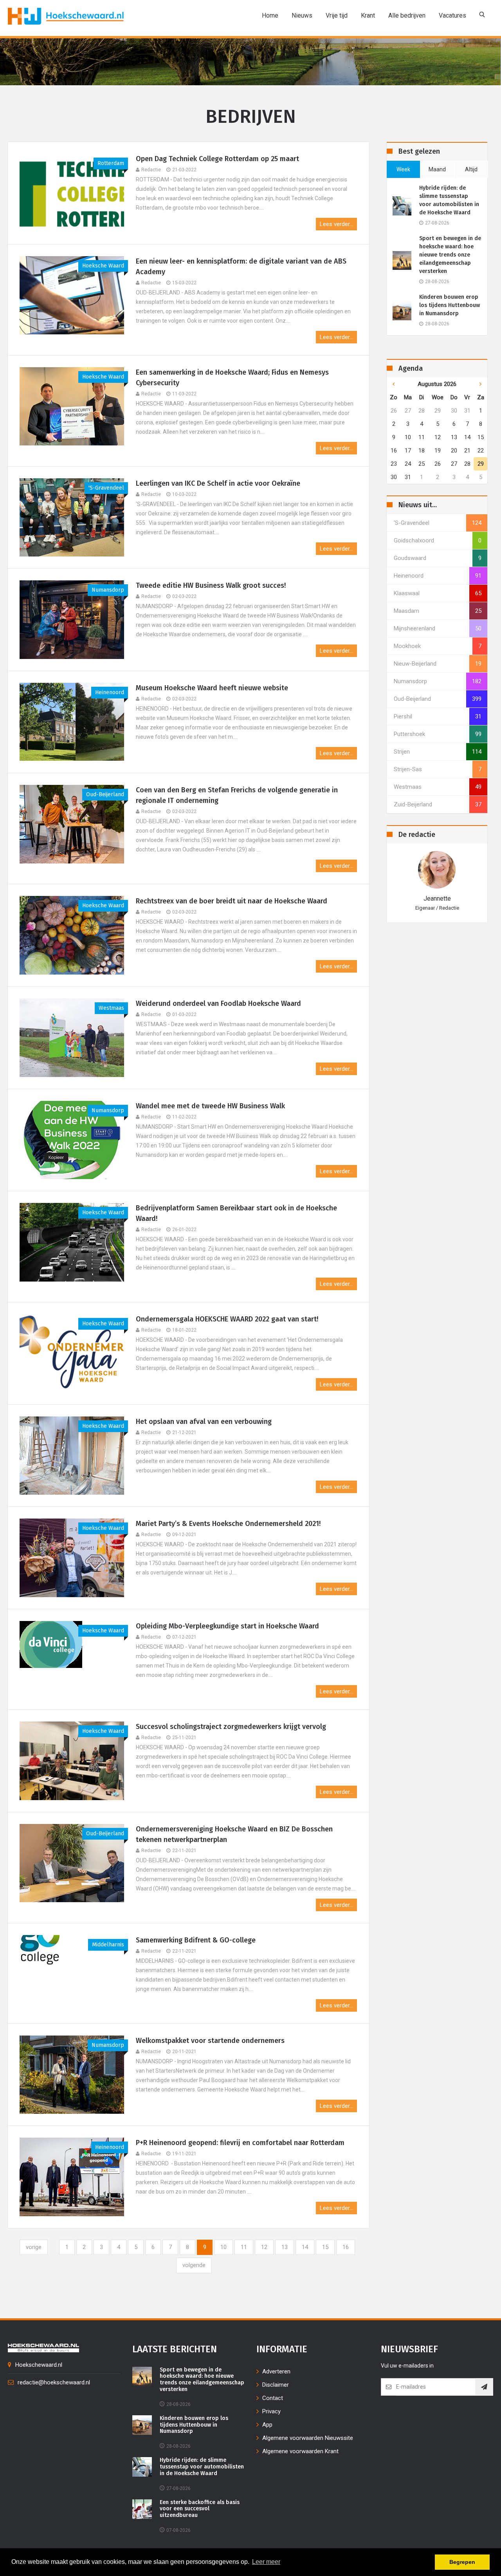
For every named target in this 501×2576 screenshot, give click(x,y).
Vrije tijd (337, 15)
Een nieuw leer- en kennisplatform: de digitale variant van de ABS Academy (241, 267)
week (403, 169)
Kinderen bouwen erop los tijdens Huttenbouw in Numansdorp (450, 305)
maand (437, 169)
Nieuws (302, 15)
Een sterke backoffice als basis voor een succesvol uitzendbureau (200, 2509)
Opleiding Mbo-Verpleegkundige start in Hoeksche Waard (227, 1626)
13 (285, 2247)
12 (264, 2247)
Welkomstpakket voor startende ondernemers (210, 2041)
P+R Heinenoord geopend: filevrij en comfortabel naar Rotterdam (240, 2143)
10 (223, 2247)
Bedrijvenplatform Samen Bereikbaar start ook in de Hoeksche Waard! (236, 1213)
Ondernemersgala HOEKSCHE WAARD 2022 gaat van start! (227, 1319)
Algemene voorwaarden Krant (300, 2451)
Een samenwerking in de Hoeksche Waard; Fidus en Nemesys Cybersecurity (232, 378)
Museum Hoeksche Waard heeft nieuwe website (212, 688)
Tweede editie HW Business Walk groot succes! (212, 585)
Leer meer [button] (266, 2562)
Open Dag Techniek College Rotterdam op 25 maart (218, 159)
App (267, 2425)
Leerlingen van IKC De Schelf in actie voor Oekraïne (220, 483)
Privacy (271, 2411)
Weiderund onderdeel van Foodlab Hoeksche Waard (218, 1003)
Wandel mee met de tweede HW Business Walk (210, 1106)
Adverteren (276, 2371)
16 (346, 2247)
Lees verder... (336, 224)
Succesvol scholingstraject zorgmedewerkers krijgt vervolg (231, 1727)
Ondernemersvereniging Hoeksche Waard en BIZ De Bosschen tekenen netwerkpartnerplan (234, 1834)
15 (325, 2247)
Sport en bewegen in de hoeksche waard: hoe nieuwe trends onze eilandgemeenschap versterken (450, 255)
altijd (471, 169)
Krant (368, 15)
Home (270, 15)
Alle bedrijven (407, 15)
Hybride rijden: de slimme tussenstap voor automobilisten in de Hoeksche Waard (449, 200)
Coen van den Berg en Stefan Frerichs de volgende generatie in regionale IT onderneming (237, 795)
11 (244, 2247)
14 (305, 2247)
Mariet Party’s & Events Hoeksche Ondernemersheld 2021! (228, 1524)
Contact (273, 2398)
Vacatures (452, 15)
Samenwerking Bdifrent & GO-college (196, 1940)
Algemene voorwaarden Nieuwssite (308, 2438)
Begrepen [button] (462, 2562)
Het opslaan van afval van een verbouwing (204, 1422)
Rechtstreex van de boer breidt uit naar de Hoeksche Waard (232, 901)
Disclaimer (276, 2385)
